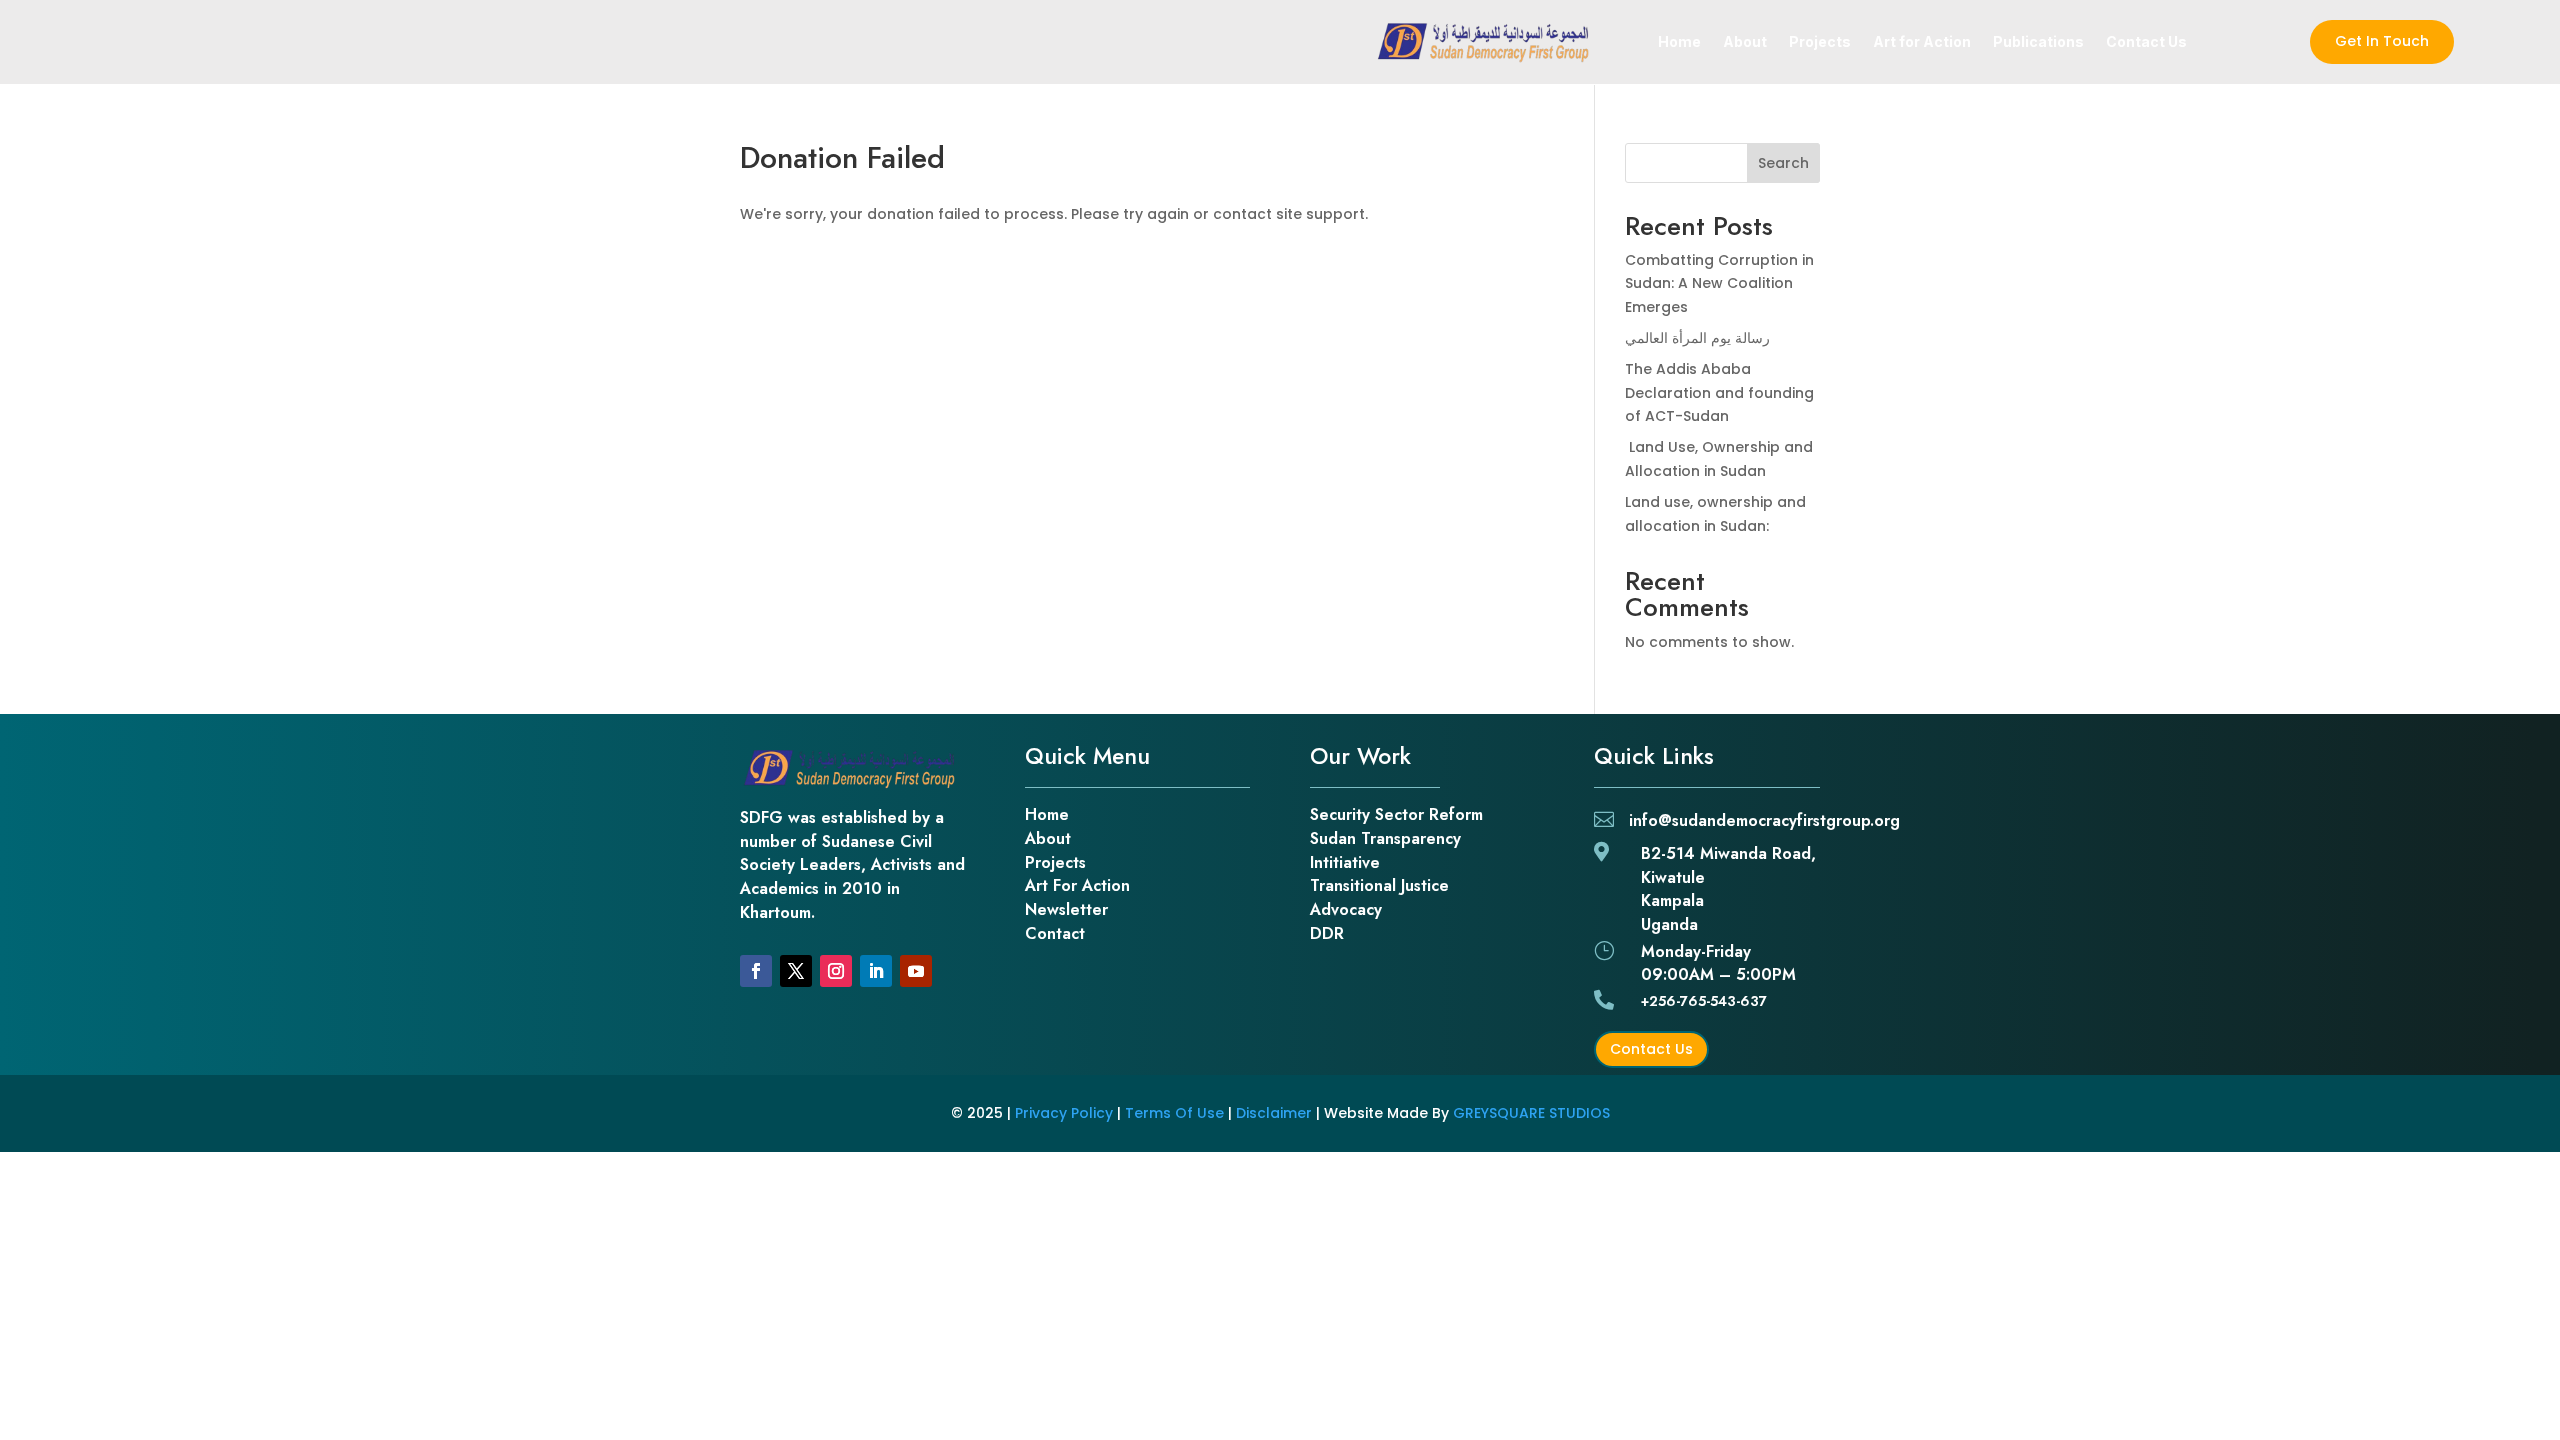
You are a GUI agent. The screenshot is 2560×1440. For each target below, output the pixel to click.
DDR (1327, 933)
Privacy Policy (1064, 1113)
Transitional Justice (1379, 885)
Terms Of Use (1174, 1113)
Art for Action (1922, 42)
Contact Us (2146, 42)
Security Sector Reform (1396, 814)
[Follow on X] (796, 971)
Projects (1820, 42)
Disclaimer (1274, 1113)
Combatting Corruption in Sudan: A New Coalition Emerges (1719, 284)
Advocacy (1346, 909)
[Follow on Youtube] (916, 971)
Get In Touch (2382, 41)
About (1745, 42)
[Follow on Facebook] (756, 971)
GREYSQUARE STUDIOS (1531, 1113)
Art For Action (1077, 885)
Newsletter (1066, 909)
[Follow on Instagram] (836, 971)
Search (1783, 163)
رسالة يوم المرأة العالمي (1697, 338)
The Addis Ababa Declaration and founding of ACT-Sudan (1719, 393)
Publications (2038, 42)
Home (1679, 42)
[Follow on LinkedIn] (876, 971)
